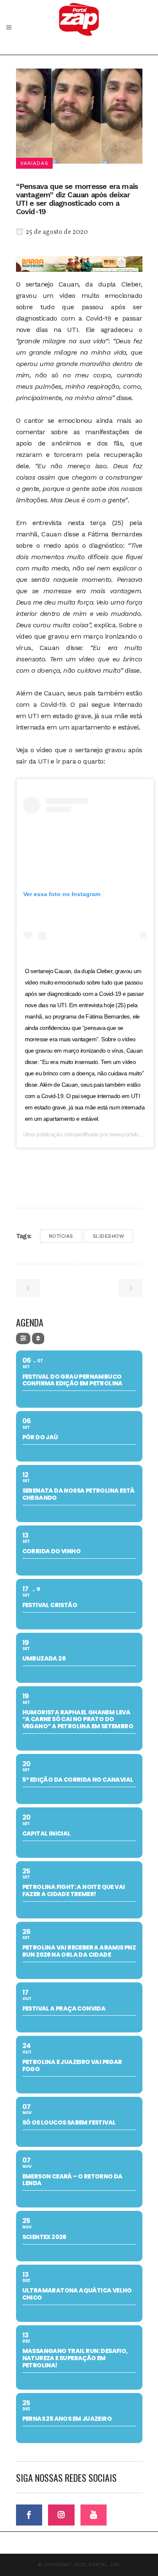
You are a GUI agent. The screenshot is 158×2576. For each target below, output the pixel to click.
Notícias (61, 1236)
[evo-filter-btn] (23, 1338)
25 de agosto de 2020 (56, 232)
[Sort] (38, 1338)
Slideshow (109, 1236)
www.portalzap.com (133, 1134)
